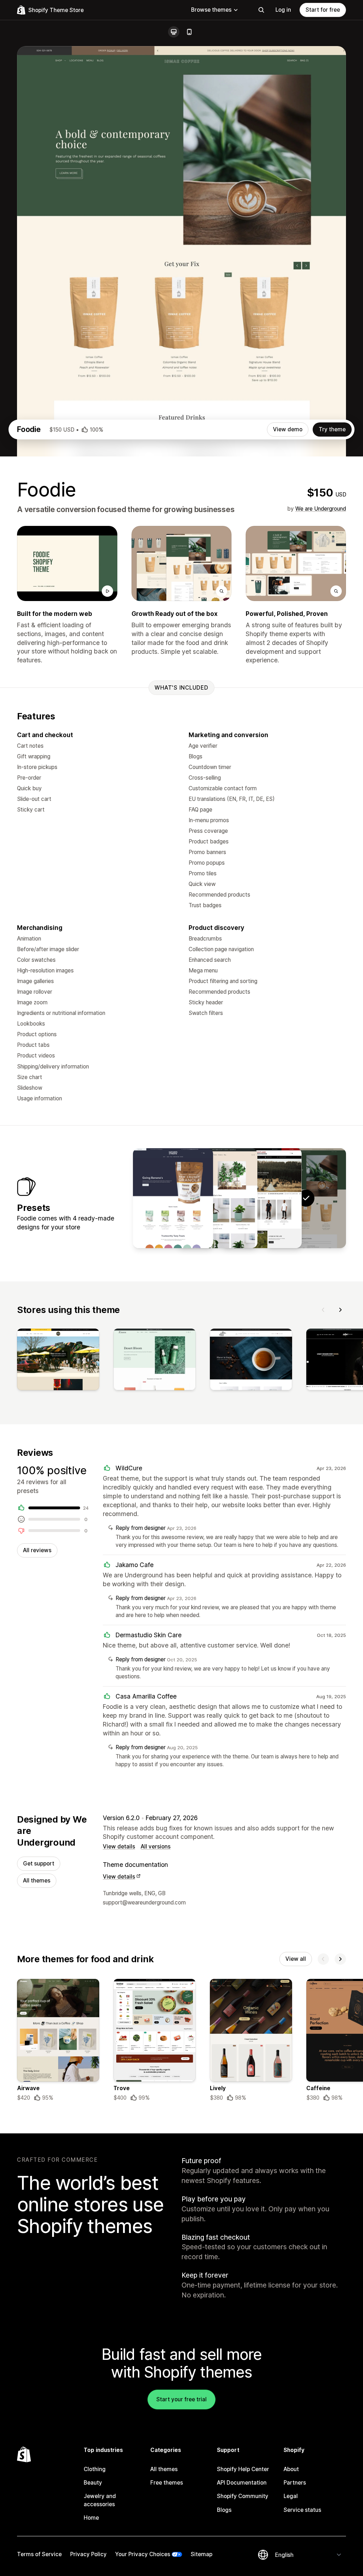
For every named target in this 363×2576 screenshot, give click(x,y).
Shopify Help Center (243, 2469)
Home (91, 2518)
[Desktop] (174, 32)
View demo (288, 429)
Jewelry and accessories (100, 2500)
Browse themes (211, 10)
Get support (39, 1864)
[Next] (340, 1310)
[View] (58, 1361)
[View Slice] (173, 1198)
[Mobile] (189, 32)
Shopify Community (243, 2496)
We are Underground (321, 509)
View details (119, 1847)
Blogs (224, 2510)
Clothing (95, 2469)
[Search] (261, 10)
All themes (37, 1881)
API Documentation (242, 2483)
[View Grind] (262, 1198)
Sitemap (202, 2554)
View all (296, 1959)
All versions (156, 1847)
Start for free (323, 10)
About (291, 2469)
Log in (283, 10)
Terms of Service (39, 2554)
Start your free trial (181, 2399)
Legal (291, 2496)
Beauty (93, 2483)
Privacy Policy (88, 2554)
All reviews (37, 1550)
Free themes (167, 2483)
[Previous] (323, 1310)
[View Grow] (217, 1198)
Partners (295, 2483)
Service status (302, 2510)
